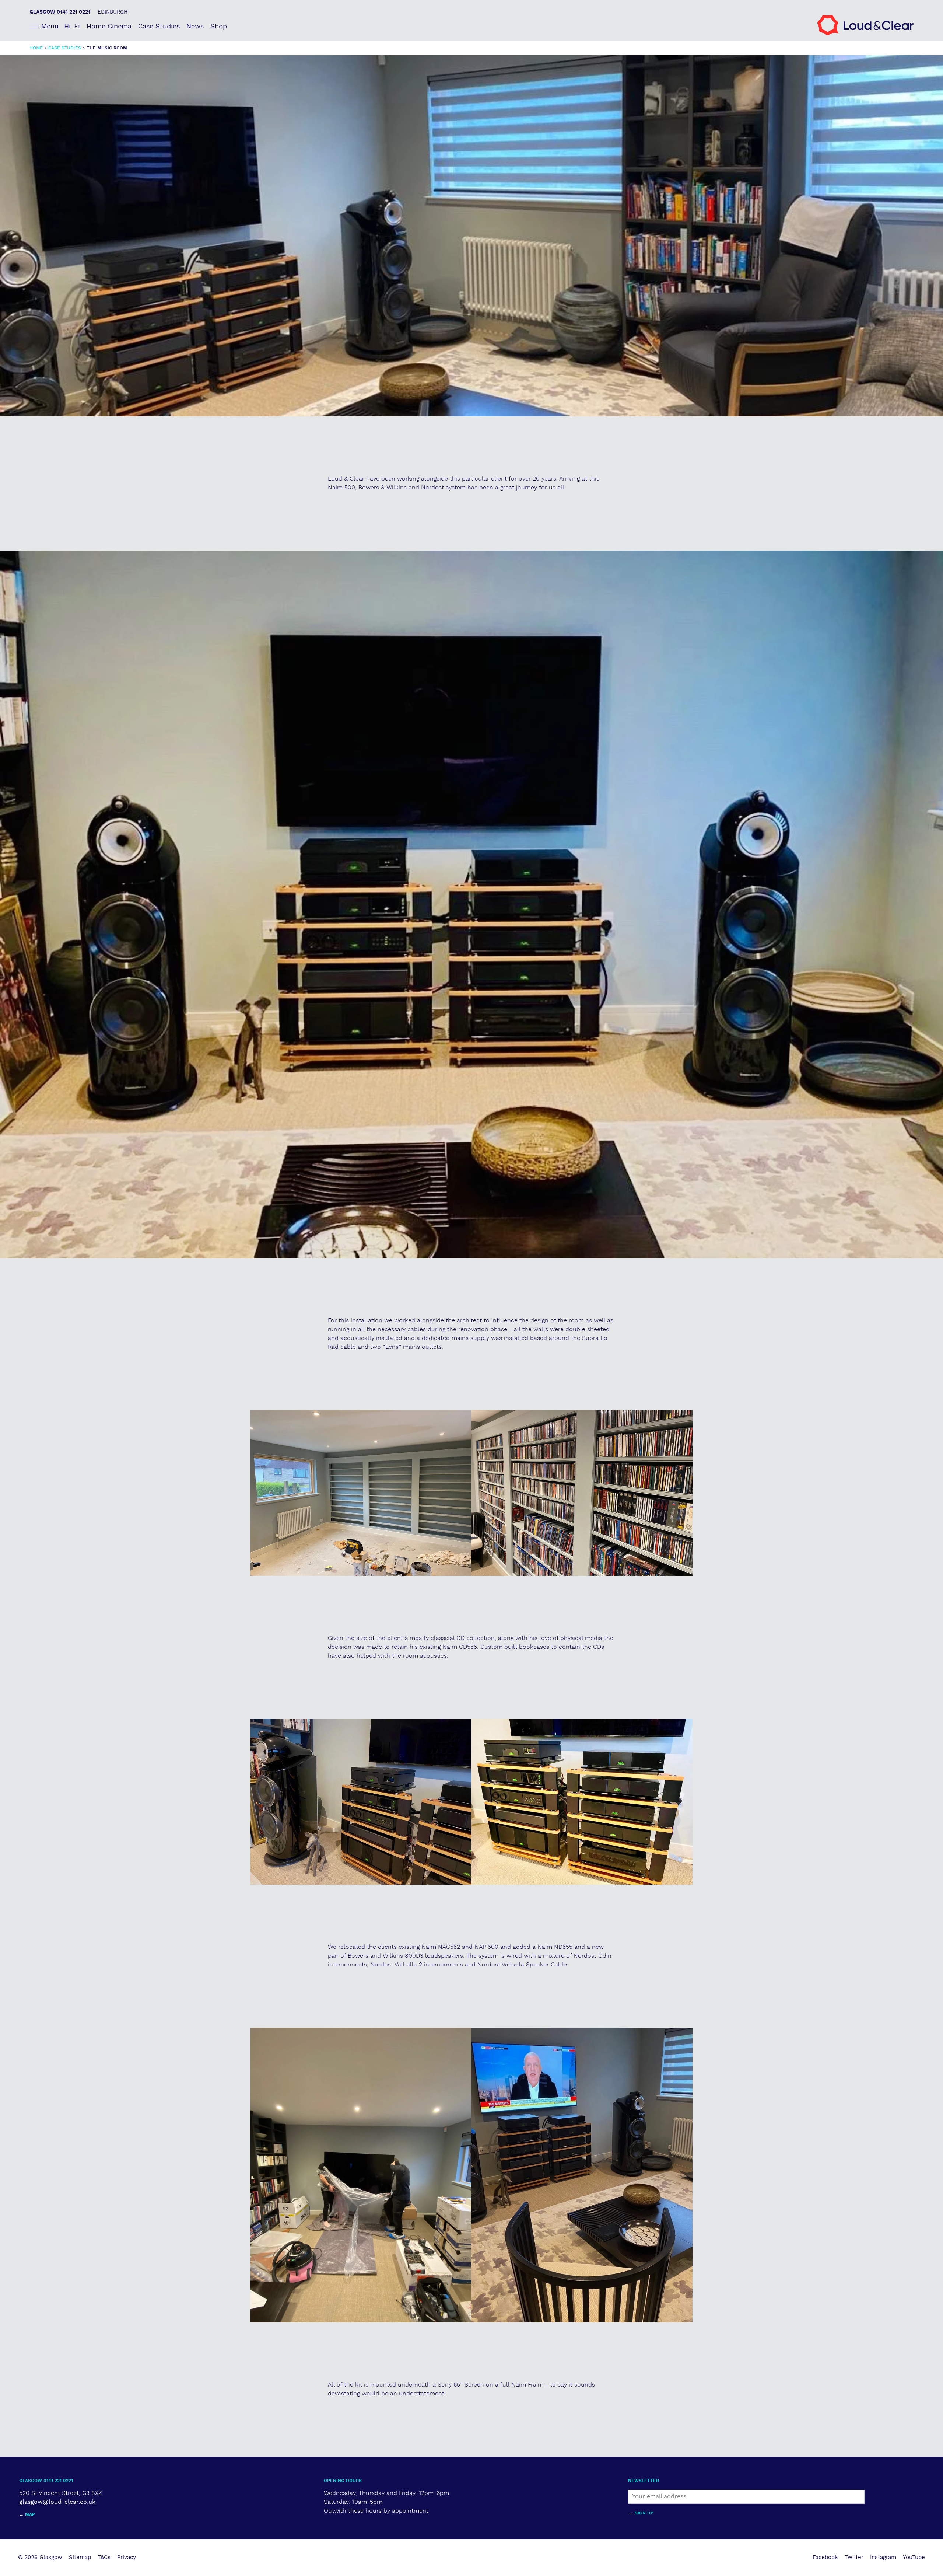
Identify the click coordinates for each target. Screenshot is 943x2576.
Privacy (127, 2557)
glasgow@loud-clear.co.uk (57, 2502)
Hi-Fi (72, 26)
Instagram (883, 2557)
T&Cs (104, 2557)
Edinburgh (113, 12)
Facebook (825, 2557)
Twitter (854, 2557)
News (195, 26)
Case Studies (159, 26)
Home (36, 48)
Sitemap (80, 2557)
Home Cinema (109, 26)
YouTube (914, 2557)
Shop (219, 26)
